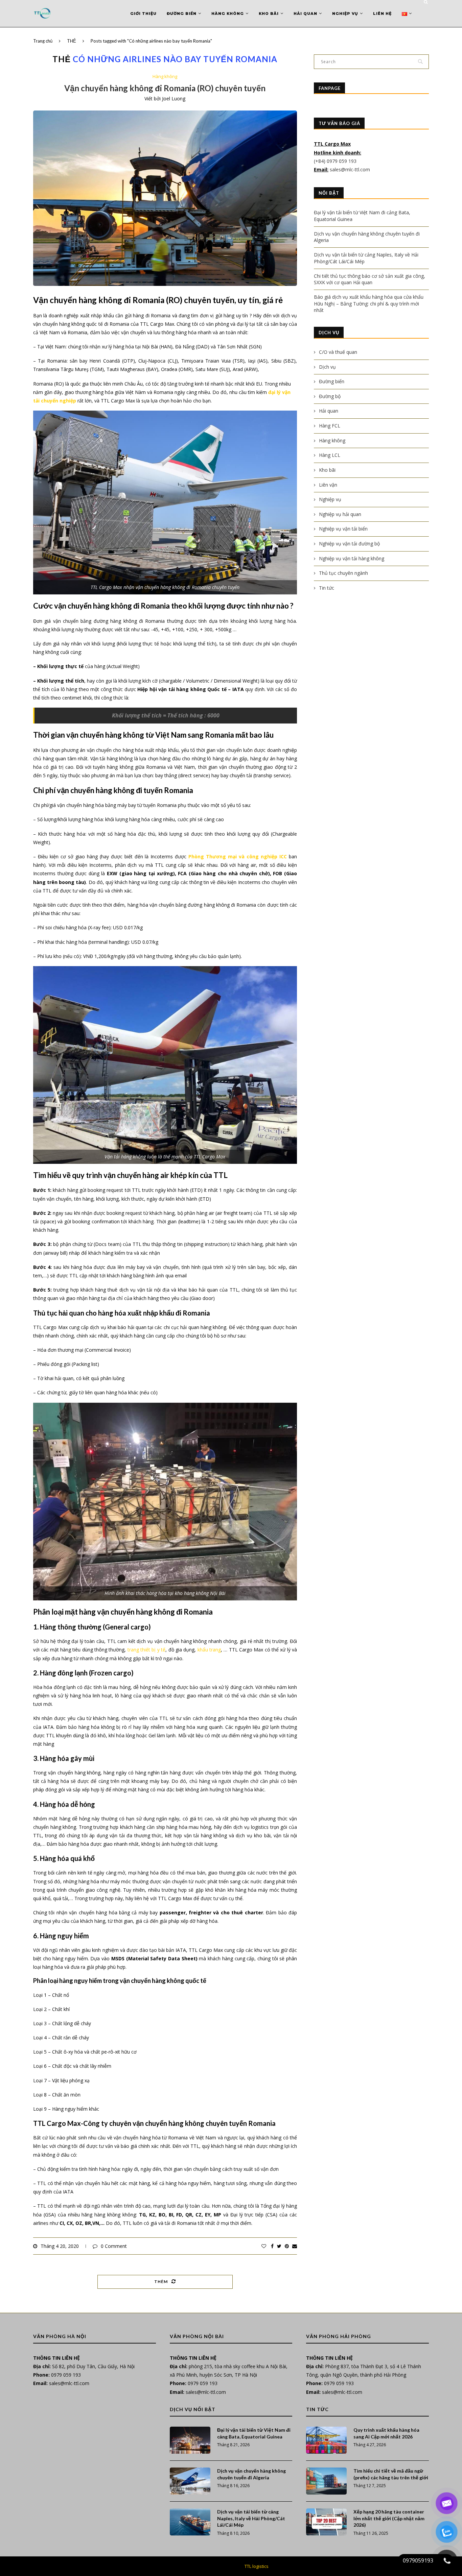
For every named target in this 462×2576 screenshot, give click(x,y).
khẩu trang (209, 1650)
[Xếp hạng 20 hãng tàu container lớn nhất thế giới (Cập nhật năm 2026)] (326, 2522)
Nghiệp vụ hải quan (340, 514)
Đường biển (182, 14)
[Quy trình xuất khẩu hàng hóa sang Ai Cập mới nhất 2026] (326, 2440)
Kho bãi (269, 14)
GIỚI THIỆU (143, 14)
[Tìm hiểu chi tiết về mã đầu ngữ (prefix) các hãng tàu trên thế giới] (326, 2481)
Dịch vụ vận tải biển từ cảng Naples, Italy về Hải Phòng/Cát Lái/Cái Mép (251, 2518)
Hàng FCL (330, 426)
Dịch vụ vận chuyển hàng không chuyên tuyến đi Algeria (251, 2474)
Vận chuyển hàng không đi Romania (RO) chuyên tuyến (165, 88)
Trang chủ (43, 41)
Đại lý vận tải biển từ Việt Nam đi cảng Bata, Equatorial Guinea (254, 2433)
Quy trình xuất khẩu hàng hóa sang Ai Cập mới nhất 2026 (386, 2433)
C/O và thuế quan (338, 352)
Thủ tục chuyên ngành (343, 573)
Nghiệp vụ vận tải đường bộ (349, 544)
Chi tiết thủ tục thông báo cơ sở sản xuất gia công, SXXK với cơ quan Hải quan (369, 279)
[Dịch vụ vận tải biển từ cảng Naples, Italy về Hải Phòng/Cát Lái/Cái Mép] (190, 2522)
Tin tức (327, 588)
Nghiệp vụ (345, 14)
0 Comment (114, 2246)
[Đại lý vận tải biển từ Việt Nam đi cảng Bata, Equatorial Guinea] (190, 2440)
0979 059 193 (66, 2375)
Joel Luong (174, 99)
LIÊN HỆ (382, 14)
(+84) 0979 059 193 (336, 161)
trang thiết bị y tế (146, 1650)
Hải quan (305, 14)
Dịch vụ (327, 367)
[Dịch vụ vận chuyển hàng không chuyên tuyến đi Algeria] (190, 2481)
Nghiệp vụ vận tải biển (343, 529)
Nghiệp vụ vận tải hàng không (352, 558)
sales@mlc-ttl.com (350, 169)
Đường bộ (330, 396)
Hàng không (228, 14)
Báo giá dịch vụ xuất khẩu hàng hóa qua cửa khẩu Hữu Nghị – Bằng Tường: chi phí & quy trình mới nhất (369, 303)
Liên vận (328, 485)
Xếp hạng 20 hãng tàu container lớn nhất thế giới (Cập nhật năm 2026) (389, 2518)
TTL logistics (257, 2566)
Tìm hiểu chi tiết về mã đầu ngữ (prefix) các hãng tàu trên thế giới (391, 2474)
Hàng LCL (330, 455)
